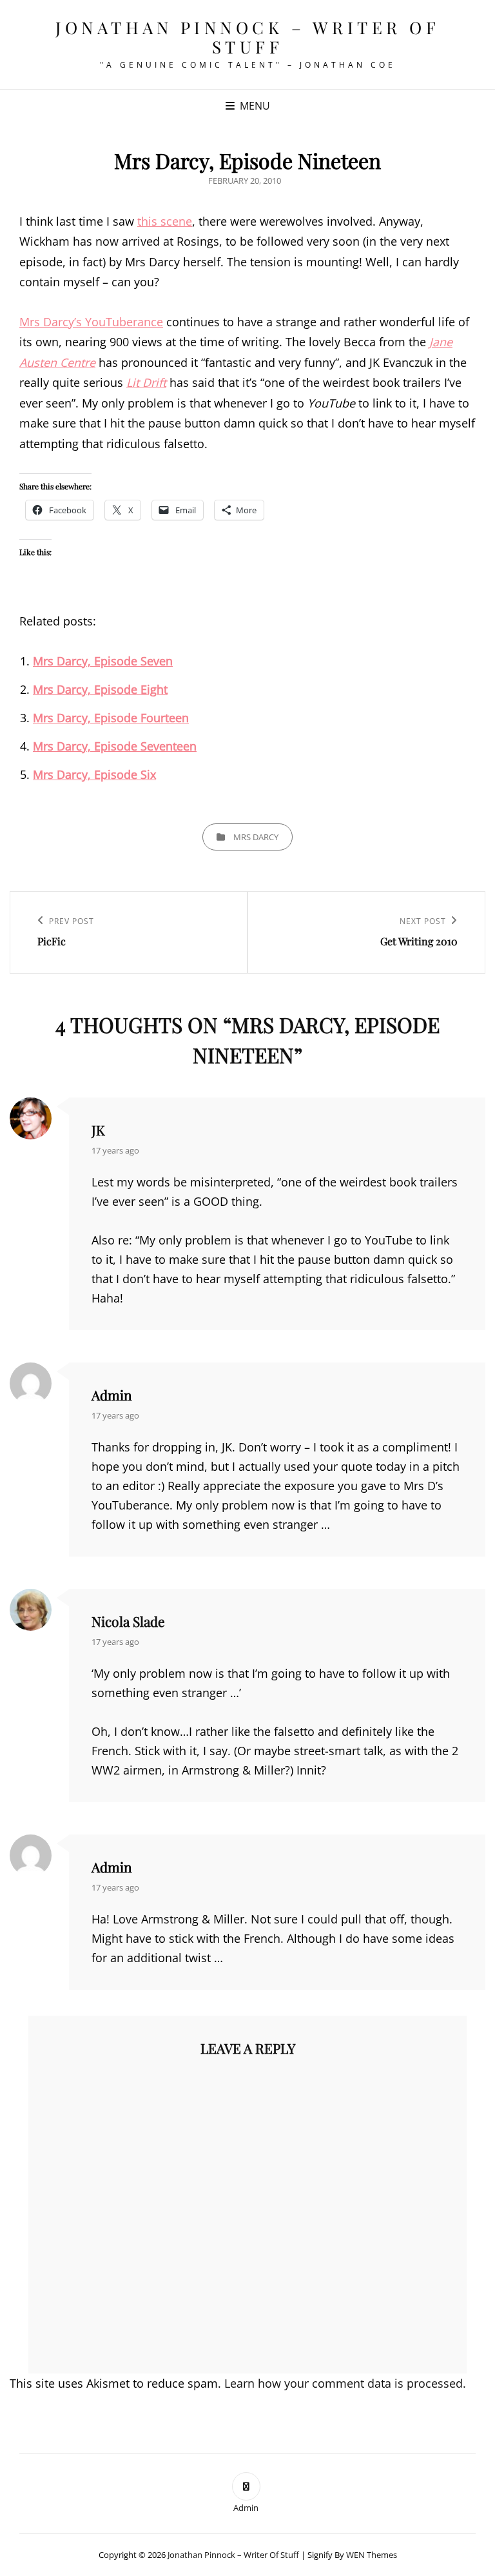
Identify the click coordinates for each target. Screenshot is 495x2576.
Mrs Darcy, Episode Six (94, 774)
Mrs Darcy (256, 837)
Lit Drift (146, 382)
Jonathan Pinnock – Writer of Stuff (247, 37)
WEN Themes (372, 2555)
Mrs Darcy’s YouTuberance (91, 322)
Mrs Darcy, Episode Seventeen (115, 746)
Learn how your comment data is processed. (345, 2383)
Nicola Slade (128, 1621)
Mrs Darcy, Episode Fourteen (111, 718)
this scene (165, 221)
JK (98, 1130)
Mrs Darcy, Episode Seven (103, 661)
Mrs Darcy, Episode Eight (100, 689)
